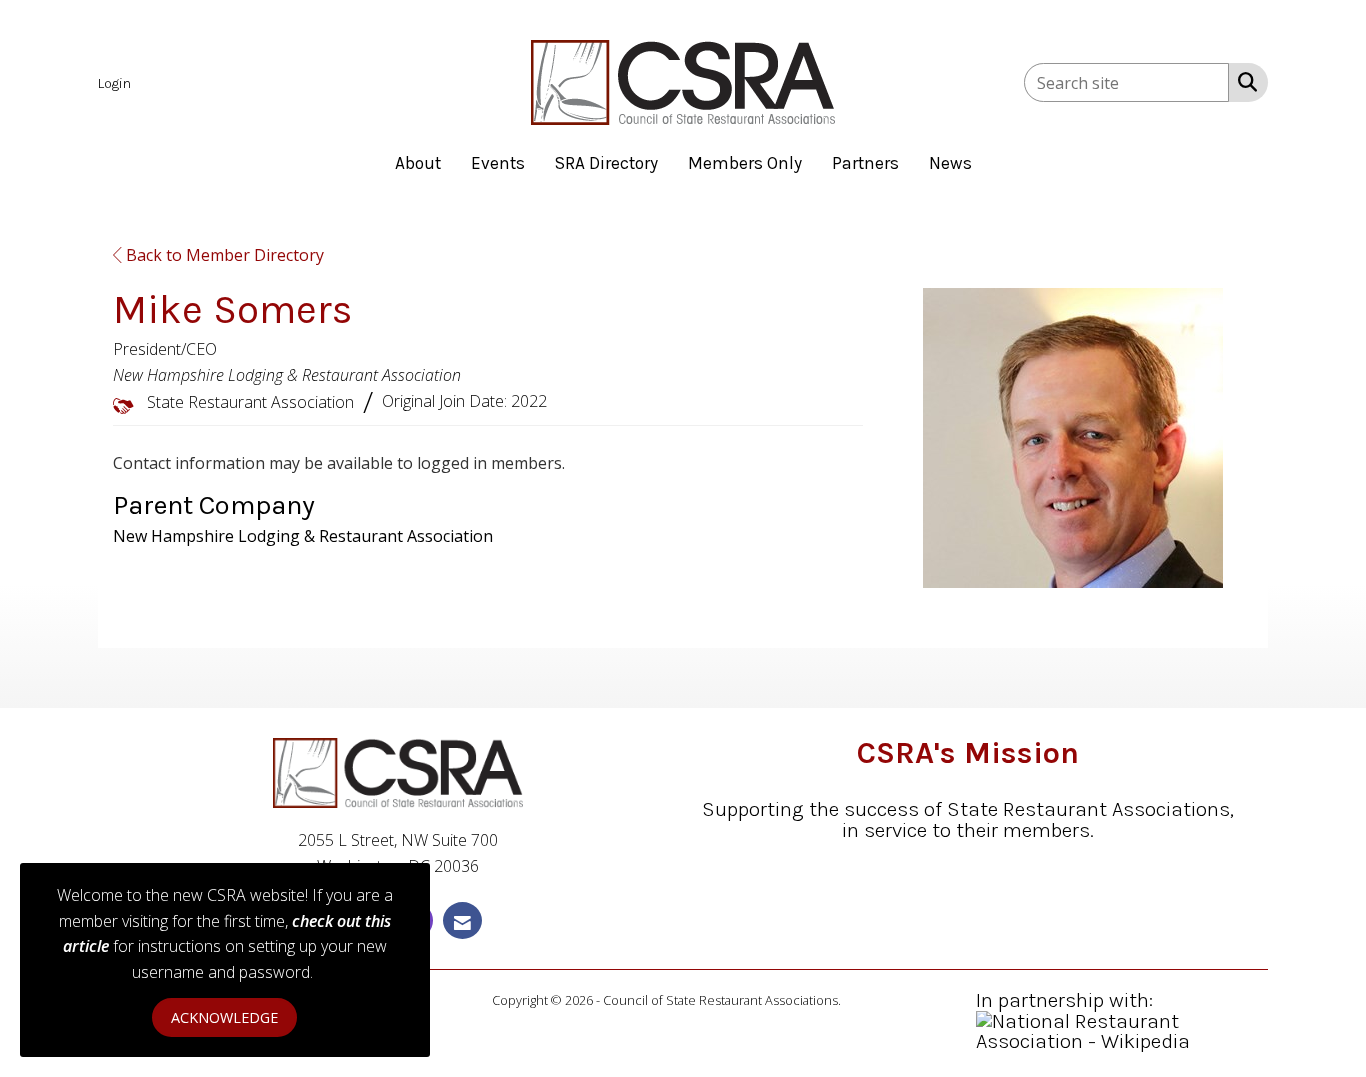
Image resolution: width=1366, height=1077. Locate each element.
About (418, 163)
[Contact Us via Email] (462, 920)
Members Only (745, 163)
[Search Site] (1243, 81)
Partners (865, 163)
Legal (859, 1000)
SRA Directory (606, 163)
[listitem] (117, 82)
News (950, 163)
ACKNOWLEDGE (224, 1017)
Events (498, 163)
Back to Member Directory (223, 255)
